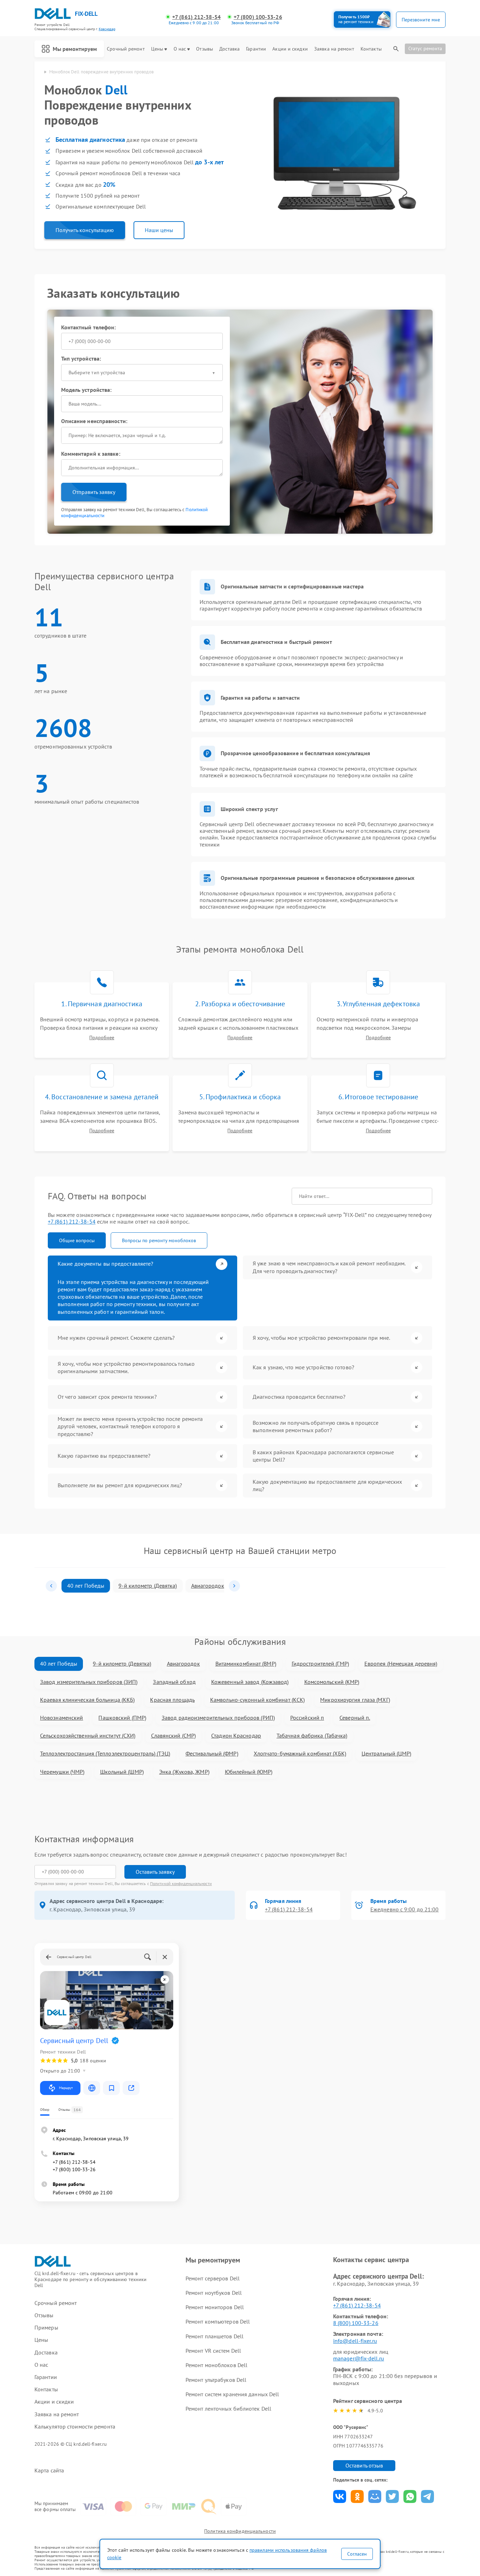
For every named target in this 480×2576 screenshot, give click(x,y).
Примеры (46, 2328)
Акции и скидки (290, 49)
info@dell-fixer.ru (355, 2341)
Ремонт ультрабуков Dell (216, 2380)
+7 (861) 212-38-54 (196, 17)
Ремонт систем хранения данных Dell (232, 2394)
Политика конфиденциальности (240, 2531)
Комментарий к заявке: (91, 454)
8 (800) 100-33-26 (356, 2323)
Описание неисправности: (94, 421)
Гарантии (256, 49)
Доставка (229, 49)
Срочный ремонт (126, 49)
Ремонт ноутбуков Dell (214, 2293)
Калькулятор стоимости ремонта (75, 2427)
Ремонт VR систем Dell (213, 2351)
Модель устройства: (86, 390)
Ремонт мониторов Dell (215, 2307)
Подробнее (102, 1038)
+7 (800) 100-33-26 (258, 17)
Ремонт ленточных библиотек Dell (228, 2409)
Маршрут (66, 2088)
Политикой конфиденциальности (181, 1883)
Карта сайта (49, 2470)
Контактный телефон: (89, 327)
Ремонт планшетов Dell (215, 2336)
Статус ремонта (425, 48)
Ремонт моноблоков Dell (216, 2365)
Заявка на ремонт (334, 49)
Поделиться (340, 2496)
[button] (51, 1586)
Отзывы (205, 49)
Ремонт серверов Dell (213, 2278)
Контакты (371, 49)
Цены (157, 49)
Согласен (357, 2554)
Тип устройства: (81, 358)
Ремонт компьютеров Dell (218, 2321)
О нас (180, 49)
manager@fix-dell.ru (359, 2358)
